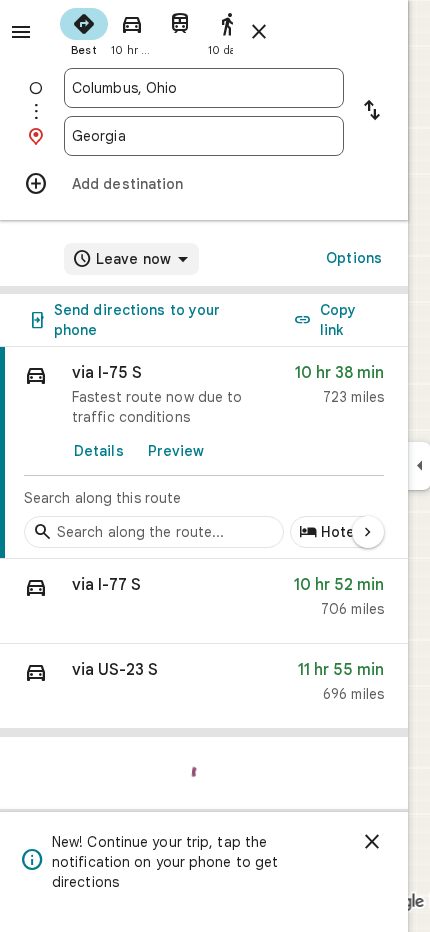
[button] (204, 601)
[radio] (84, 30)
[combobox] (204, 88)
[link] (204, 453)
